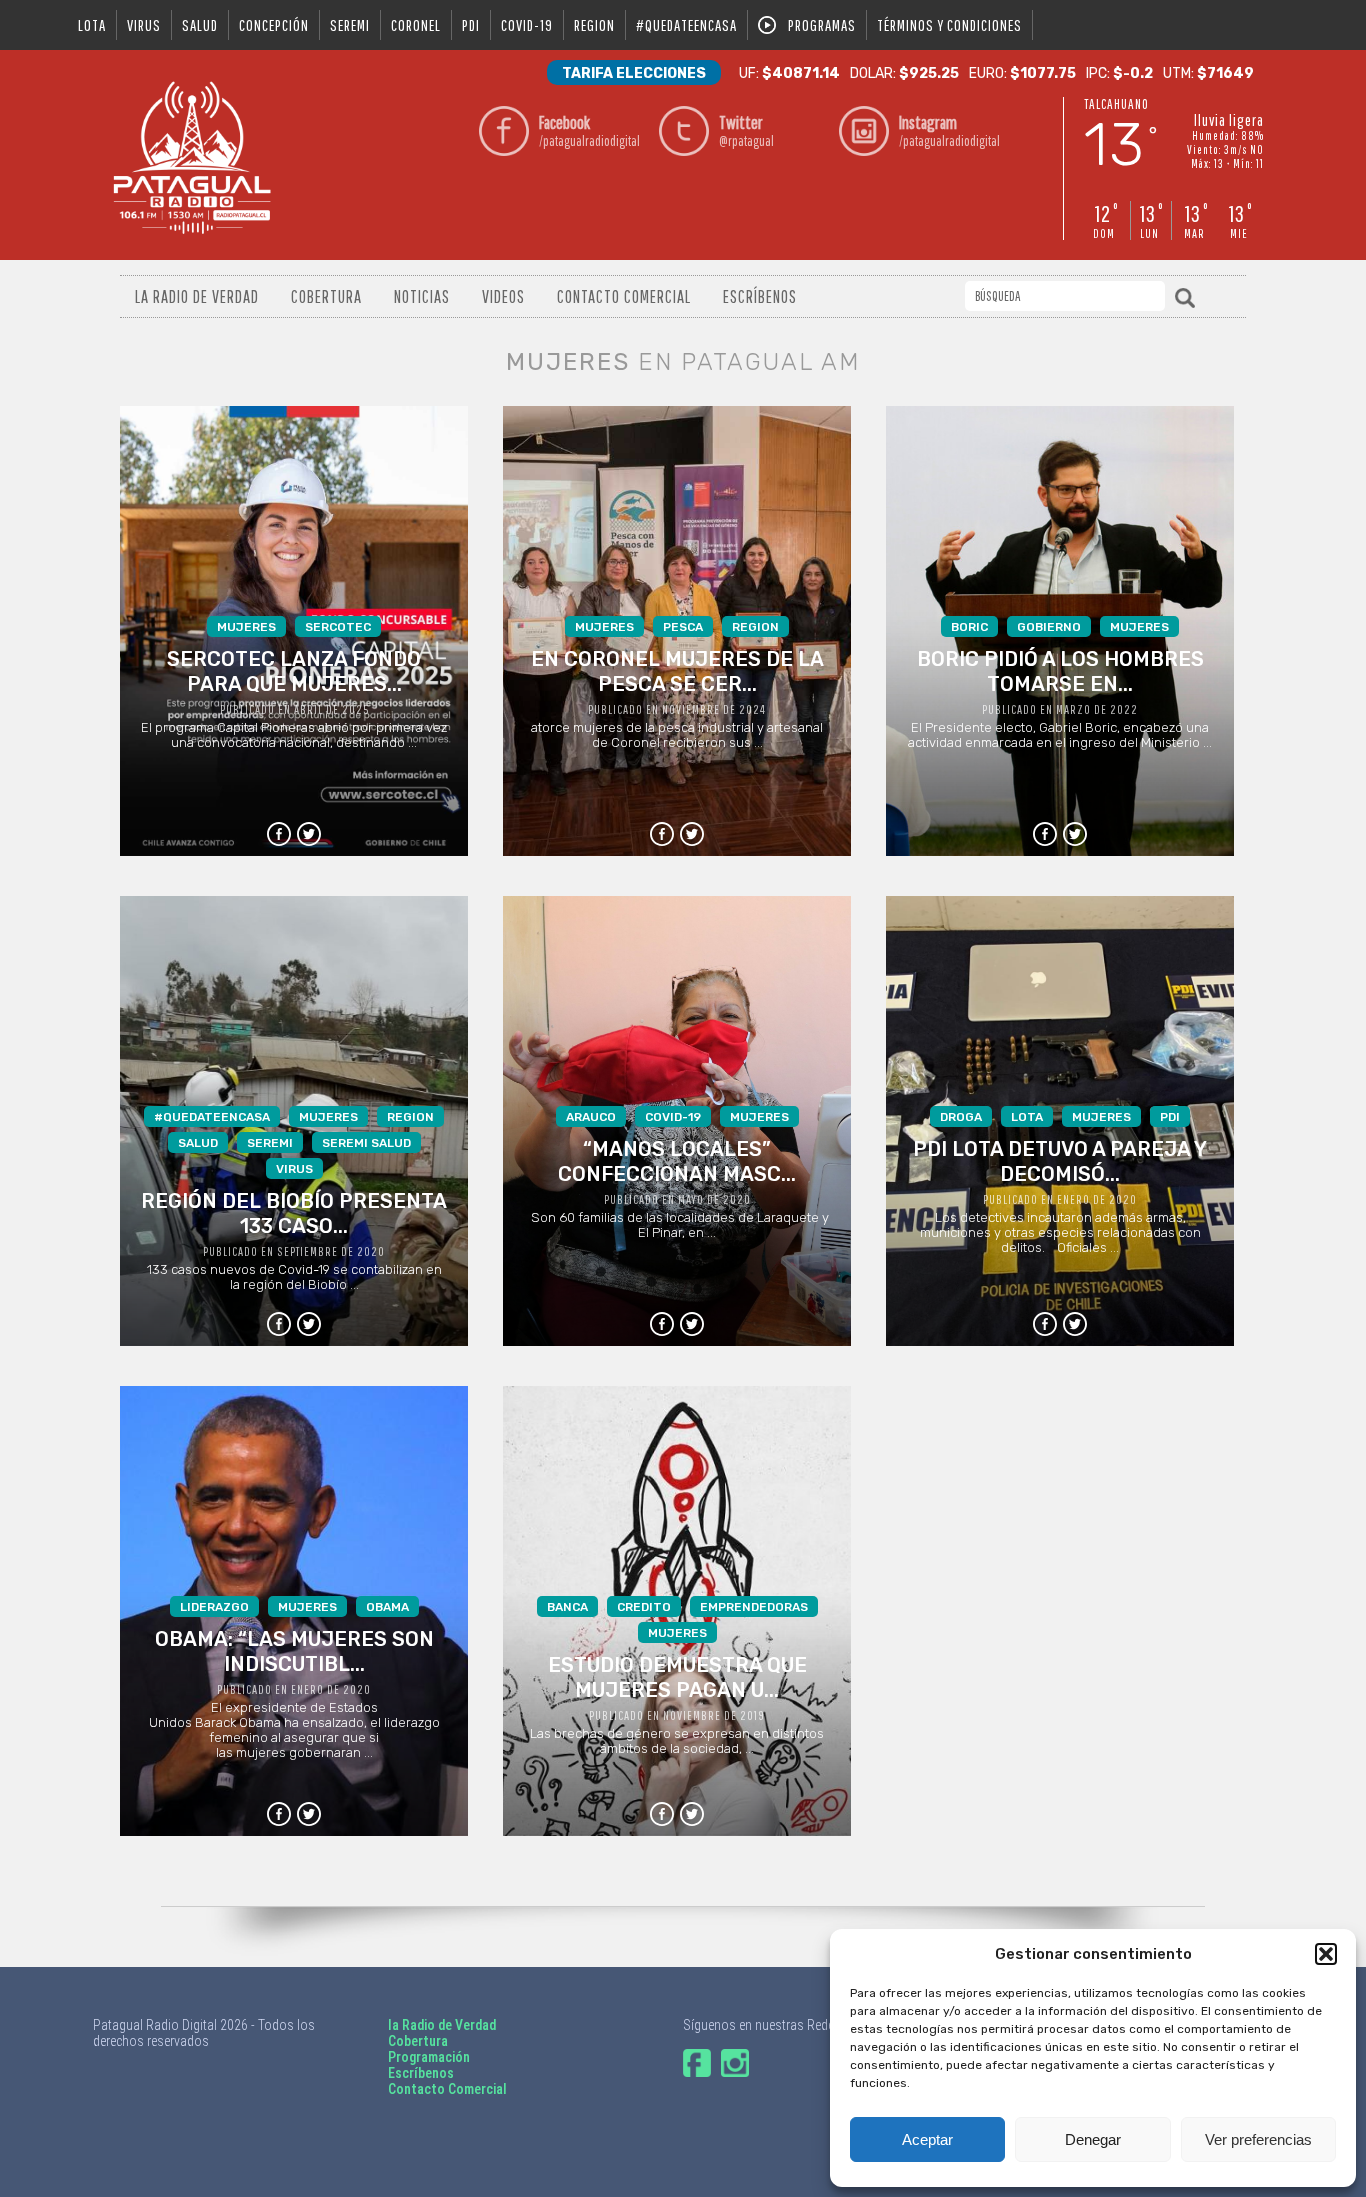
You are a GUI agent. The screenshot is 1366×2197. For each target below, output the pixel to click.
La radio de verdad (197, 296)
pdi (471, 25)
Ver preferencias (1258, 2139)
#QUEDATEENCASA (686, 25)
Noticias (422, 296)
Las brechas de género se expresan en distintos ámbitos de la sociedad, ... (677, 1678)
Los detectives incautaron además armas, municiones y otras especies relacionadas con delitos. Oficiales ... (1060, 1182)
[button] (1326, 1954)
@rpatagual (746, 130)
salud (200, 25)
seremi (350, 25)
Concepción (274, 25)
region (594, 25)
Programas (822, 25)
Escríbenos (760, 296)
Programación (429, 2057)
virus (144, 25)
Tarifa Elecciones (634, 73)
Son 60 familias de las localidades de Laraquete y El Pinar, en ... (677, 1175)
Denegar (1093, 2139)
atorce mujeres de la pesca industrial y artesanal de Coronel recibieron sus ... (677, 685)
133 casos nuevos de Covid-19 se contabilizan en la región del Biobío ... (294, 1201)
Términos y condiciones (949, 25)
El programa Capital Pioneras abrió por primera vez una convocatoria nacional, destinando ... (294, 685)
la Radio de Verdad (442, 2025)
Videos (503, 296)
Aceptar (927, 2139)
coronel (416, 25)
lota (92, 25)
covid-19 (527, 25)
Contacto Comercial (624, 296)
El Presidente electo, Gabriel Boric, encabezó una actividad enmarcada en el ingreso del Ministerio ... (1060, 685)
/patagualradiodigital (589, 130)
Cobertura (326, 296)
